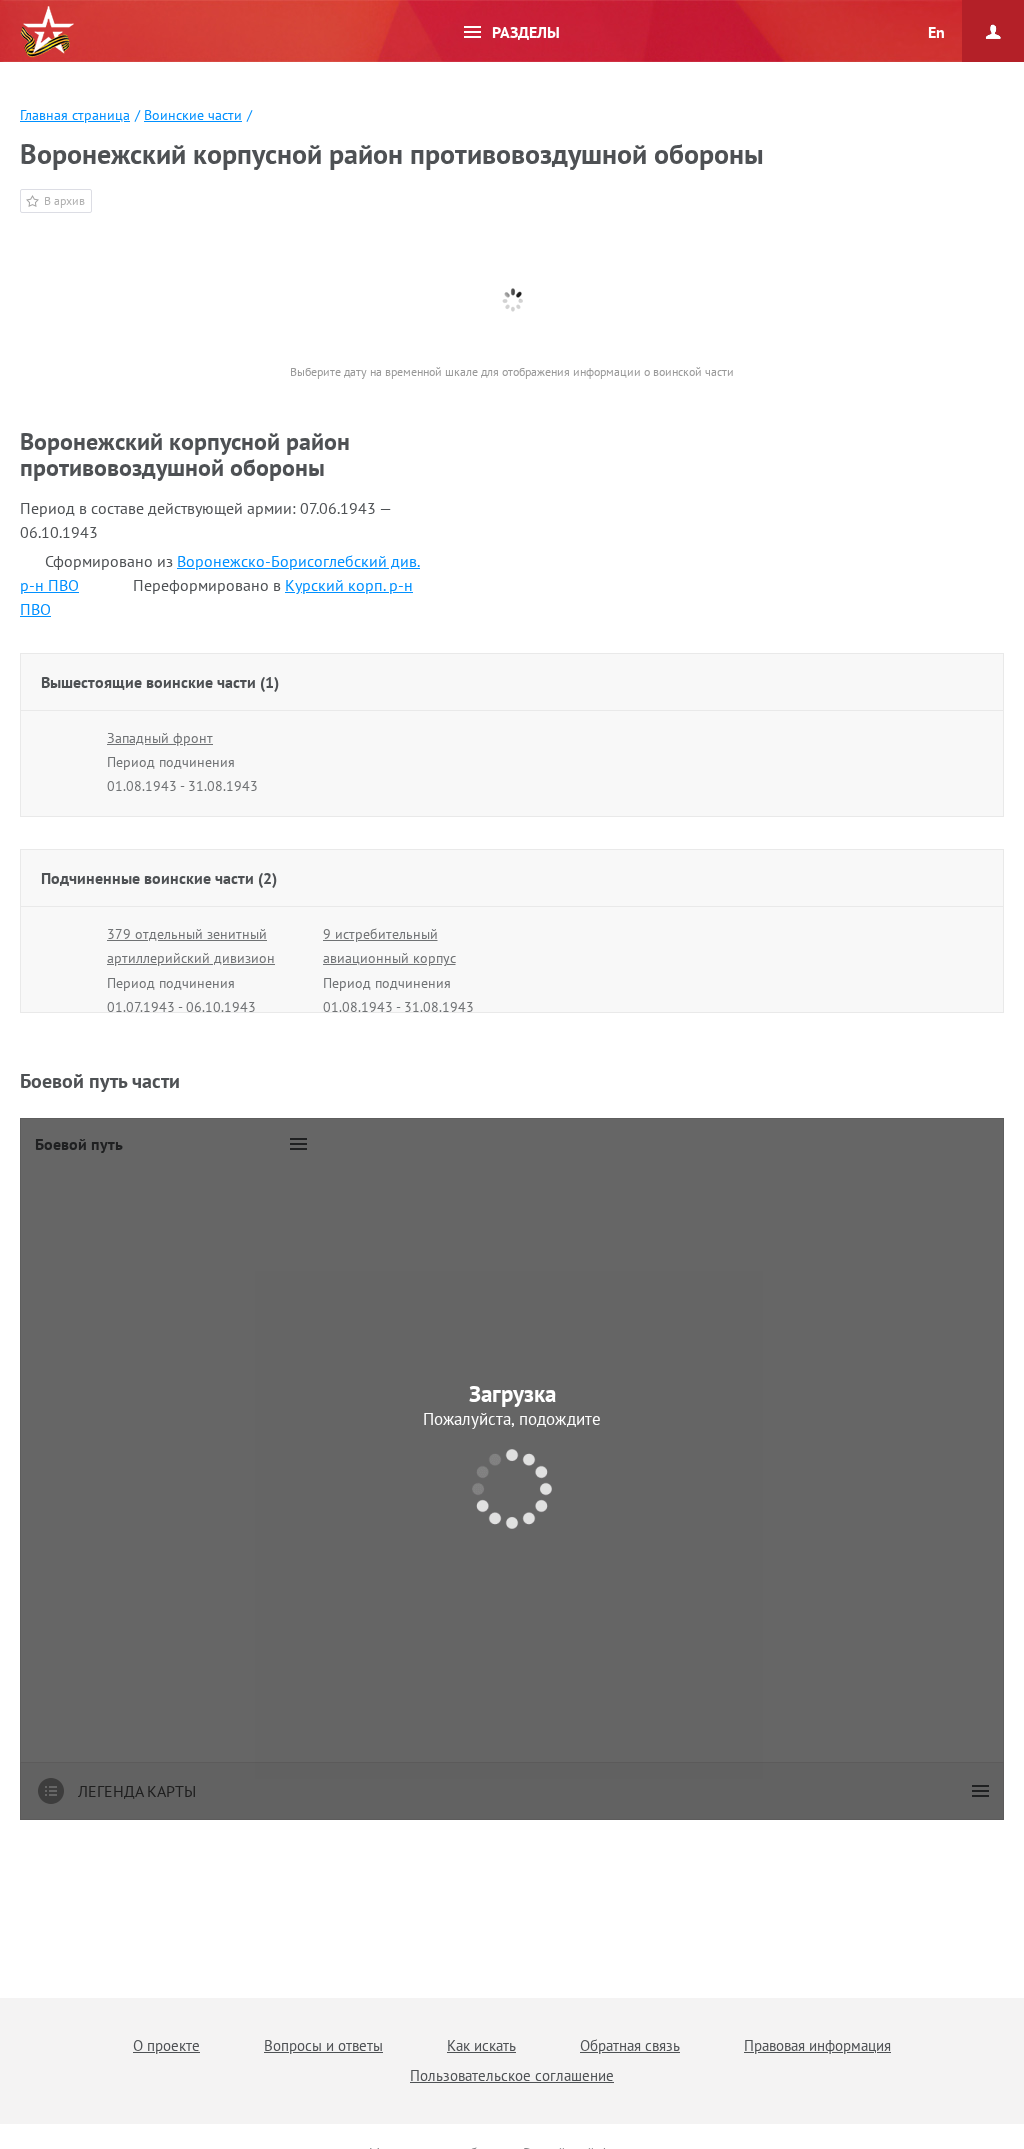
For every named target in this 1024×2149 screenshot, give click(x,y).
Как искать (481, 2045)
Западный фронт (160, 738)
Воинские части (193, 115)
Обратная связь (630, 2045)
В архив (64, 200)
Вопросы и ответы (323, 2045)
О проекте (166, 2045)
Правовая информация (817, 2045)
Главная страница (75, 115)
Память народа (47, 32)
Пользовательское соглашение (512, 2075)
